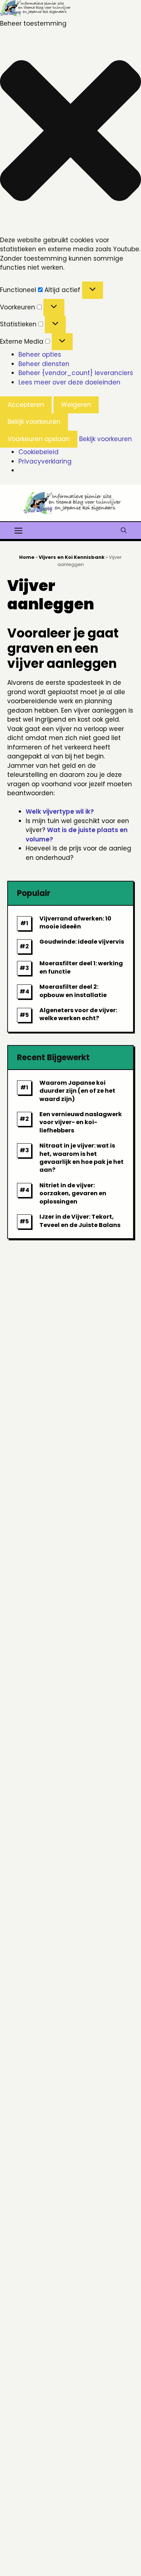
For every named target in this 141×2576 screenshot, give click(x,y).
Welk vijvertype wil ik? (60, 811)
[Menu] (18, 530)
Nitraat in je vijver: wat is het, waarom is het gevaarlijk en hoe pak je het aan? (82, 1158)
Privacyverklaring (45, 461)
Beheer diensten (44, 364)
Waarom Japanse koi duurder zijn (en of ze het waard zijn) (77, 1091)
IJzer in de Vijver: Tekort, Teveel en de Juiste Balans (80, 1221)
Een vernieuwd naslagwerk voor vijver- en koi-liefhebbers (81, 1122)
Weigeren (76, 405)
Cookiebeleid (39, 452)
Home (27, 557)
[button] (70, 132)
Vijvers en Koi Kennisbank (72, 557)
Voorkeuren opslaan (39, 439)
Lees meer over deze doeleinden (69, 382)
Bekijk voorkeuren (34, 422)
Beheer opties (40, 354)
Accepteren (26, 405)
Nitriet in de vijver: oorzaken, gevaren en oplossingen (73, 1193)
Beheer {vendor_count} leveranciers (76, 373)
